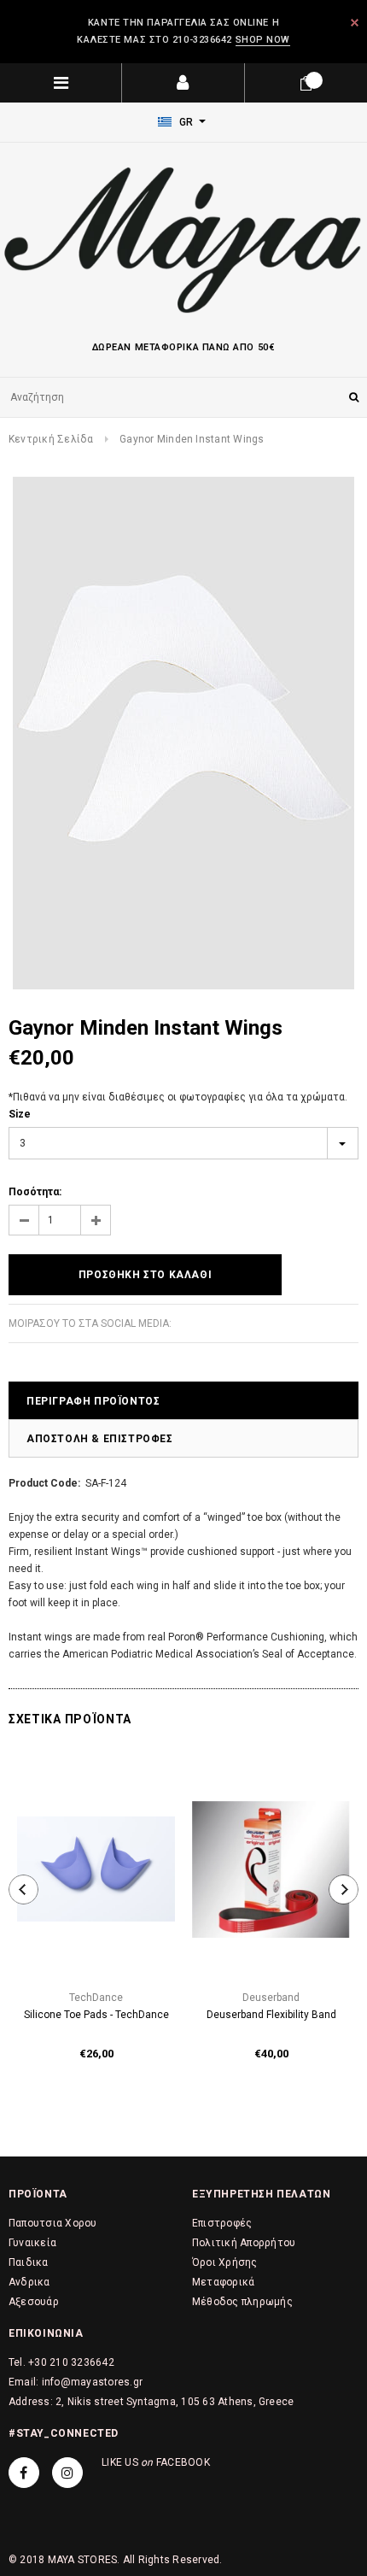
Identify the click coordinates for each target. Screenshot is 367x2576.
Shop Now (263, 40)
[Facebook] (24, 2473)
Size (20, 1114)
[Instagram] (67, 2473)
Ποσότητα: (35, 1192)
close (355, 23)
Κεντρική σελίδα (51, 439)
